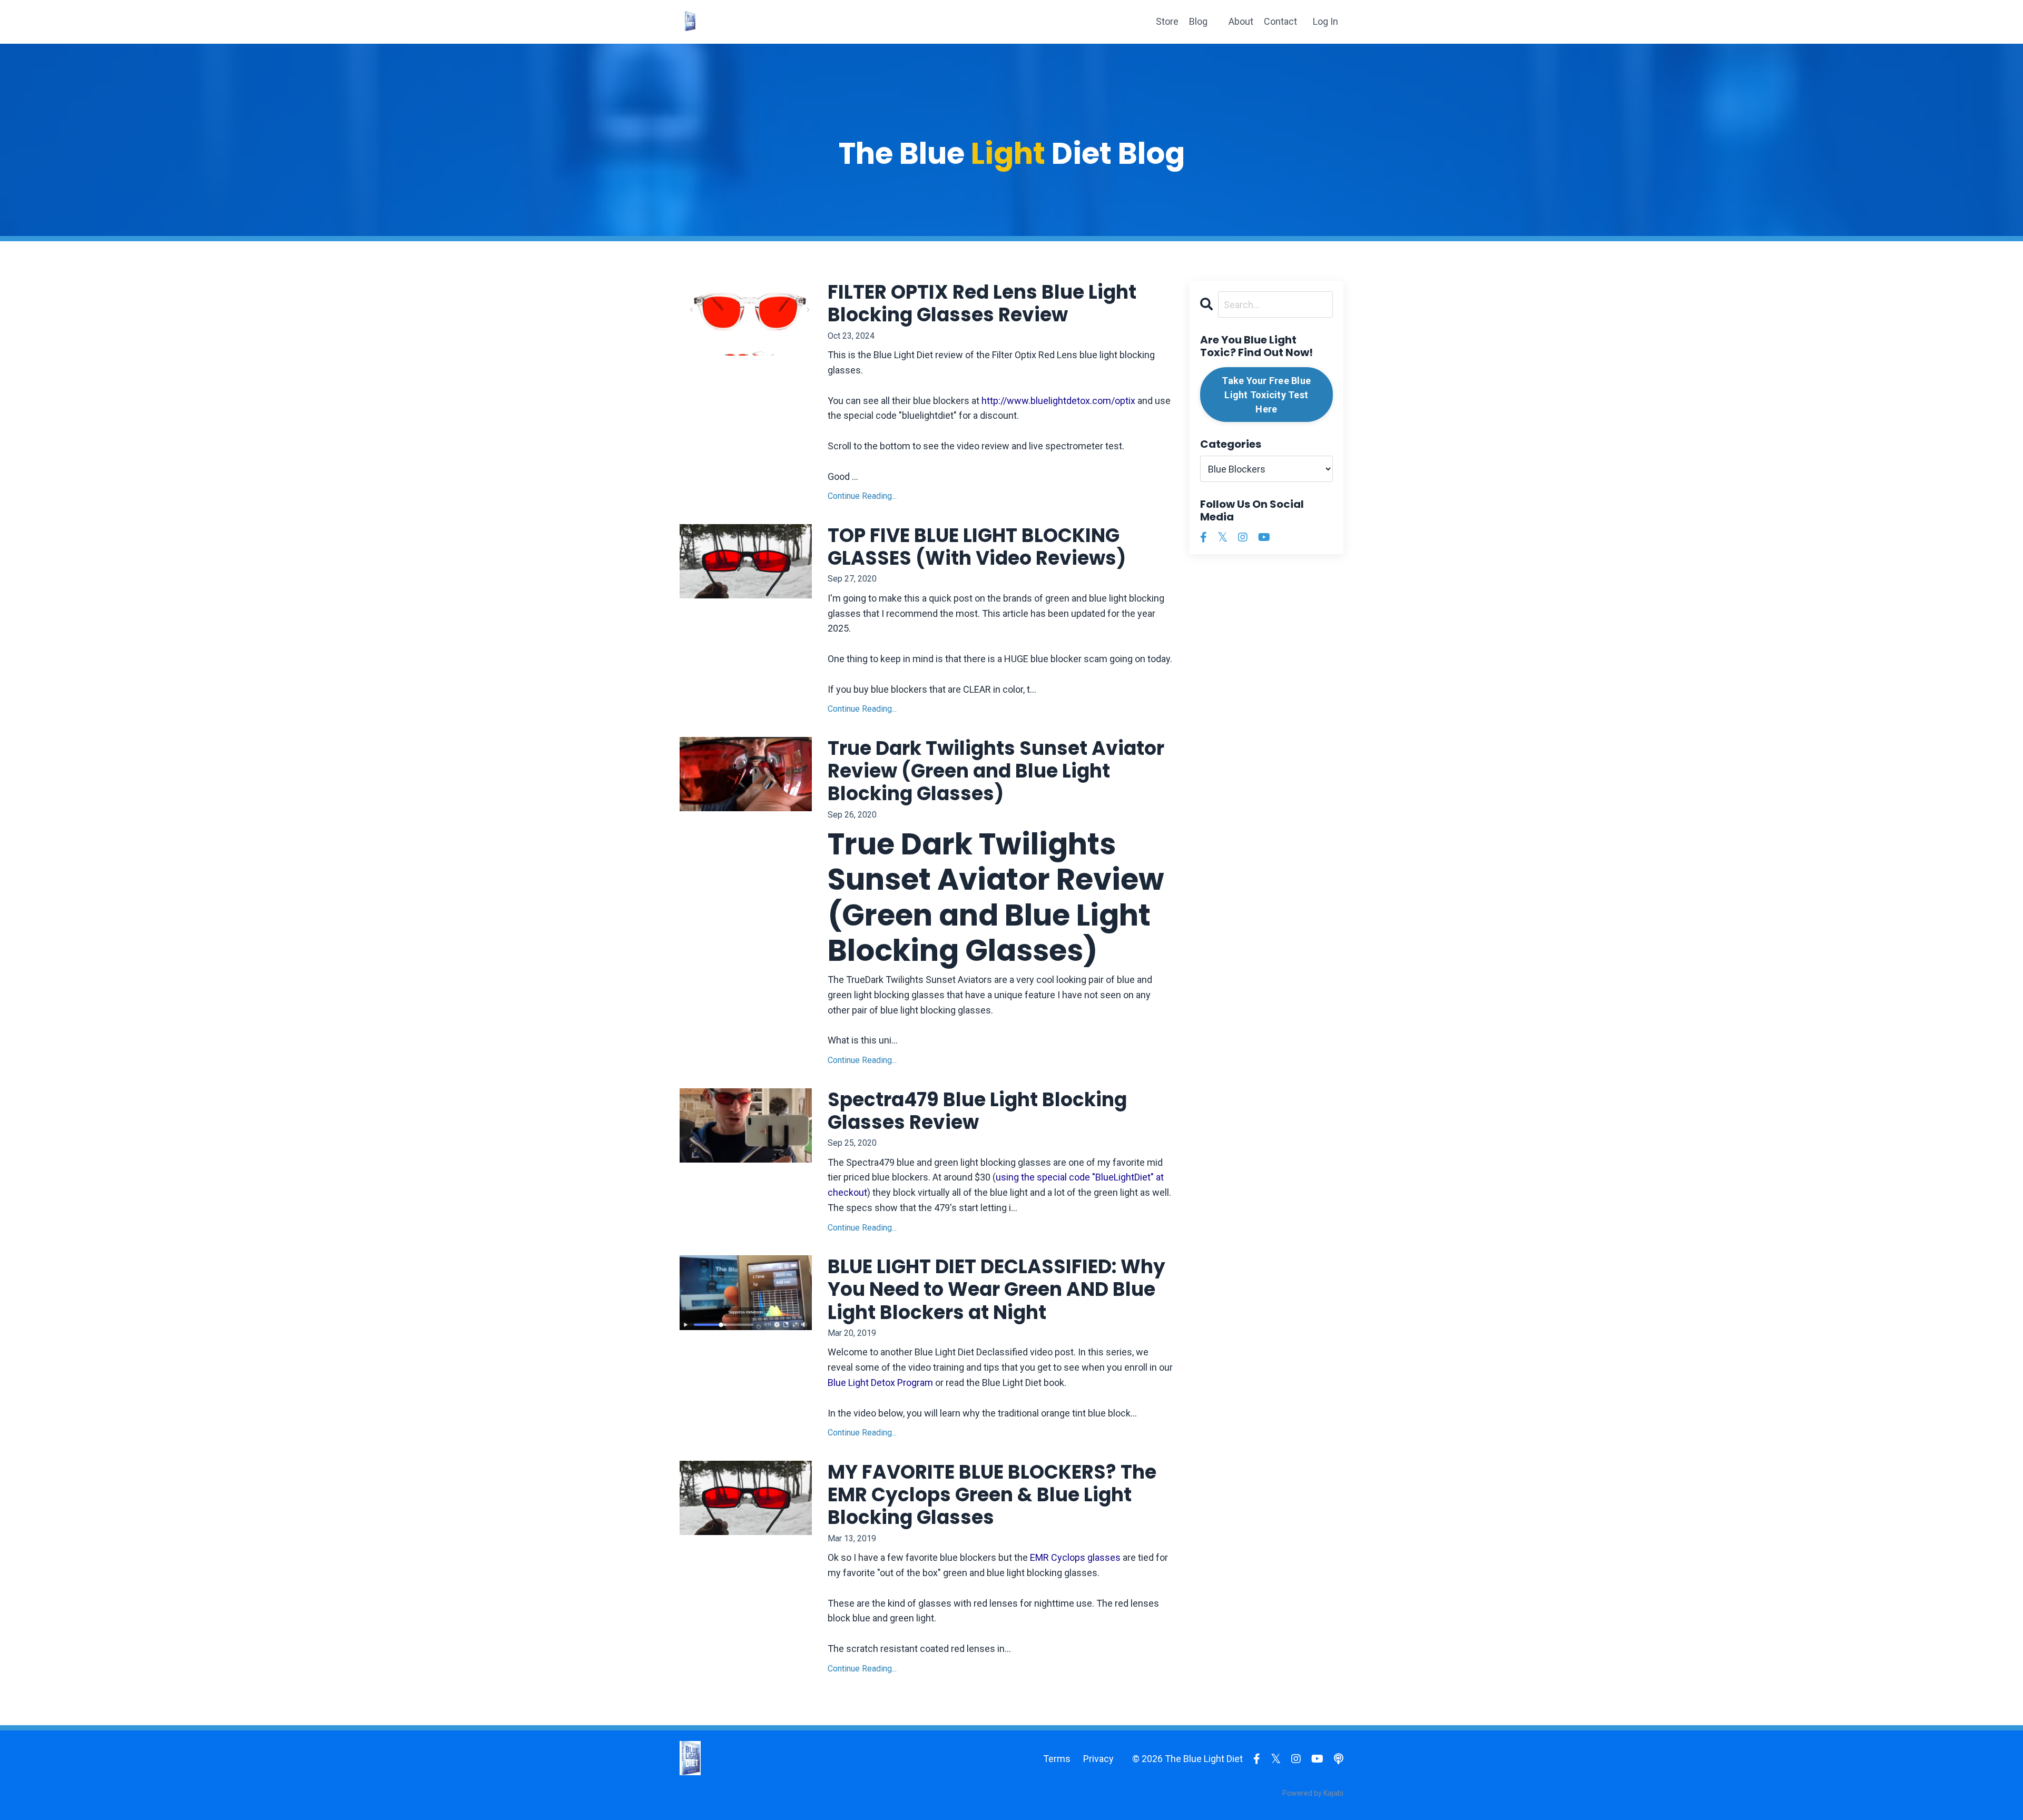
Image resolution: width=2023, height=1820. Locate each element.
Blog (1198, 21)
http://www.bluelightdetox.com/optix (1058, 401)
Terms (1057, 1759)
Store (1167, 21)
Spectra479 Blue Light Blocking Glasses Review (977, 1111)
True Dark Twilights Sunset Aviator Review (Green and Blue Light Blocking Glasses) (996, 771)
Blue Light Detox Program (880, 1383)
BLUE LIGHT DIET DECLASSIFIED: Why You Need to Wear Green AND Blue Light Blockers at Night (996, 1290)
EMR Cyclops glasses (1075, 1557)
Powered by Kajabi (1313, 1793)
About (1241, 21)
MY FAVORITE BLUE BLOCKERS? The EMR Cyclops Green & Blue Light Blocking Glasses (992, 1495)
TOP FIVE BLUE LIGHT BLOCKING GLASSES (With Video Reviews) (977, 547)
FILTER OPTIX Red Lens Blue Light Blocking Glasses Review (982, 303)
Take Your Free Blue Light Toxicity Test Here (1266, 395)
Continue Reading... (862, 496)
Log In (1325, 21)
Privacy (1098, 1759)
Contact (1280, 21)
